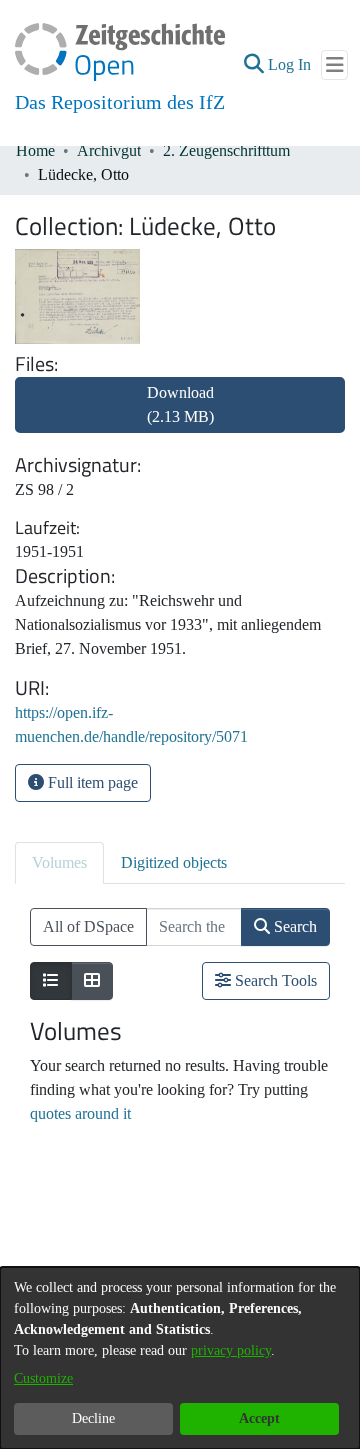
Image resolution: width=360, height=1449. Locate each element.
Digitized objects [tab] (174, 862)
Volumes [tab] (59, 862)
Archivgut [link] (109, 150)
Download (180, 404)
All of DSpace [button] (88, 926)
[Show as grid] (92, 981)
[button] (253, 65)
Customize (43, 1378)
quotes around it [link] (80, 1113)
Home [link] (35, 150)
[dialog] (180, 1358)
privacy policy (231, 1350)
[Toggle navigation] (334, 65)
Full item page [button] (91, 782)
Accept (259, 1418)
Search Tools (274, 980)
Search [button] (293, 926)
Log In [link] (290, 64)
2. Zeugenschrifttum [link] (226, 150)
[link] (180, 416)
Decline (93, 1418)
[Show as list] (51, 981)
